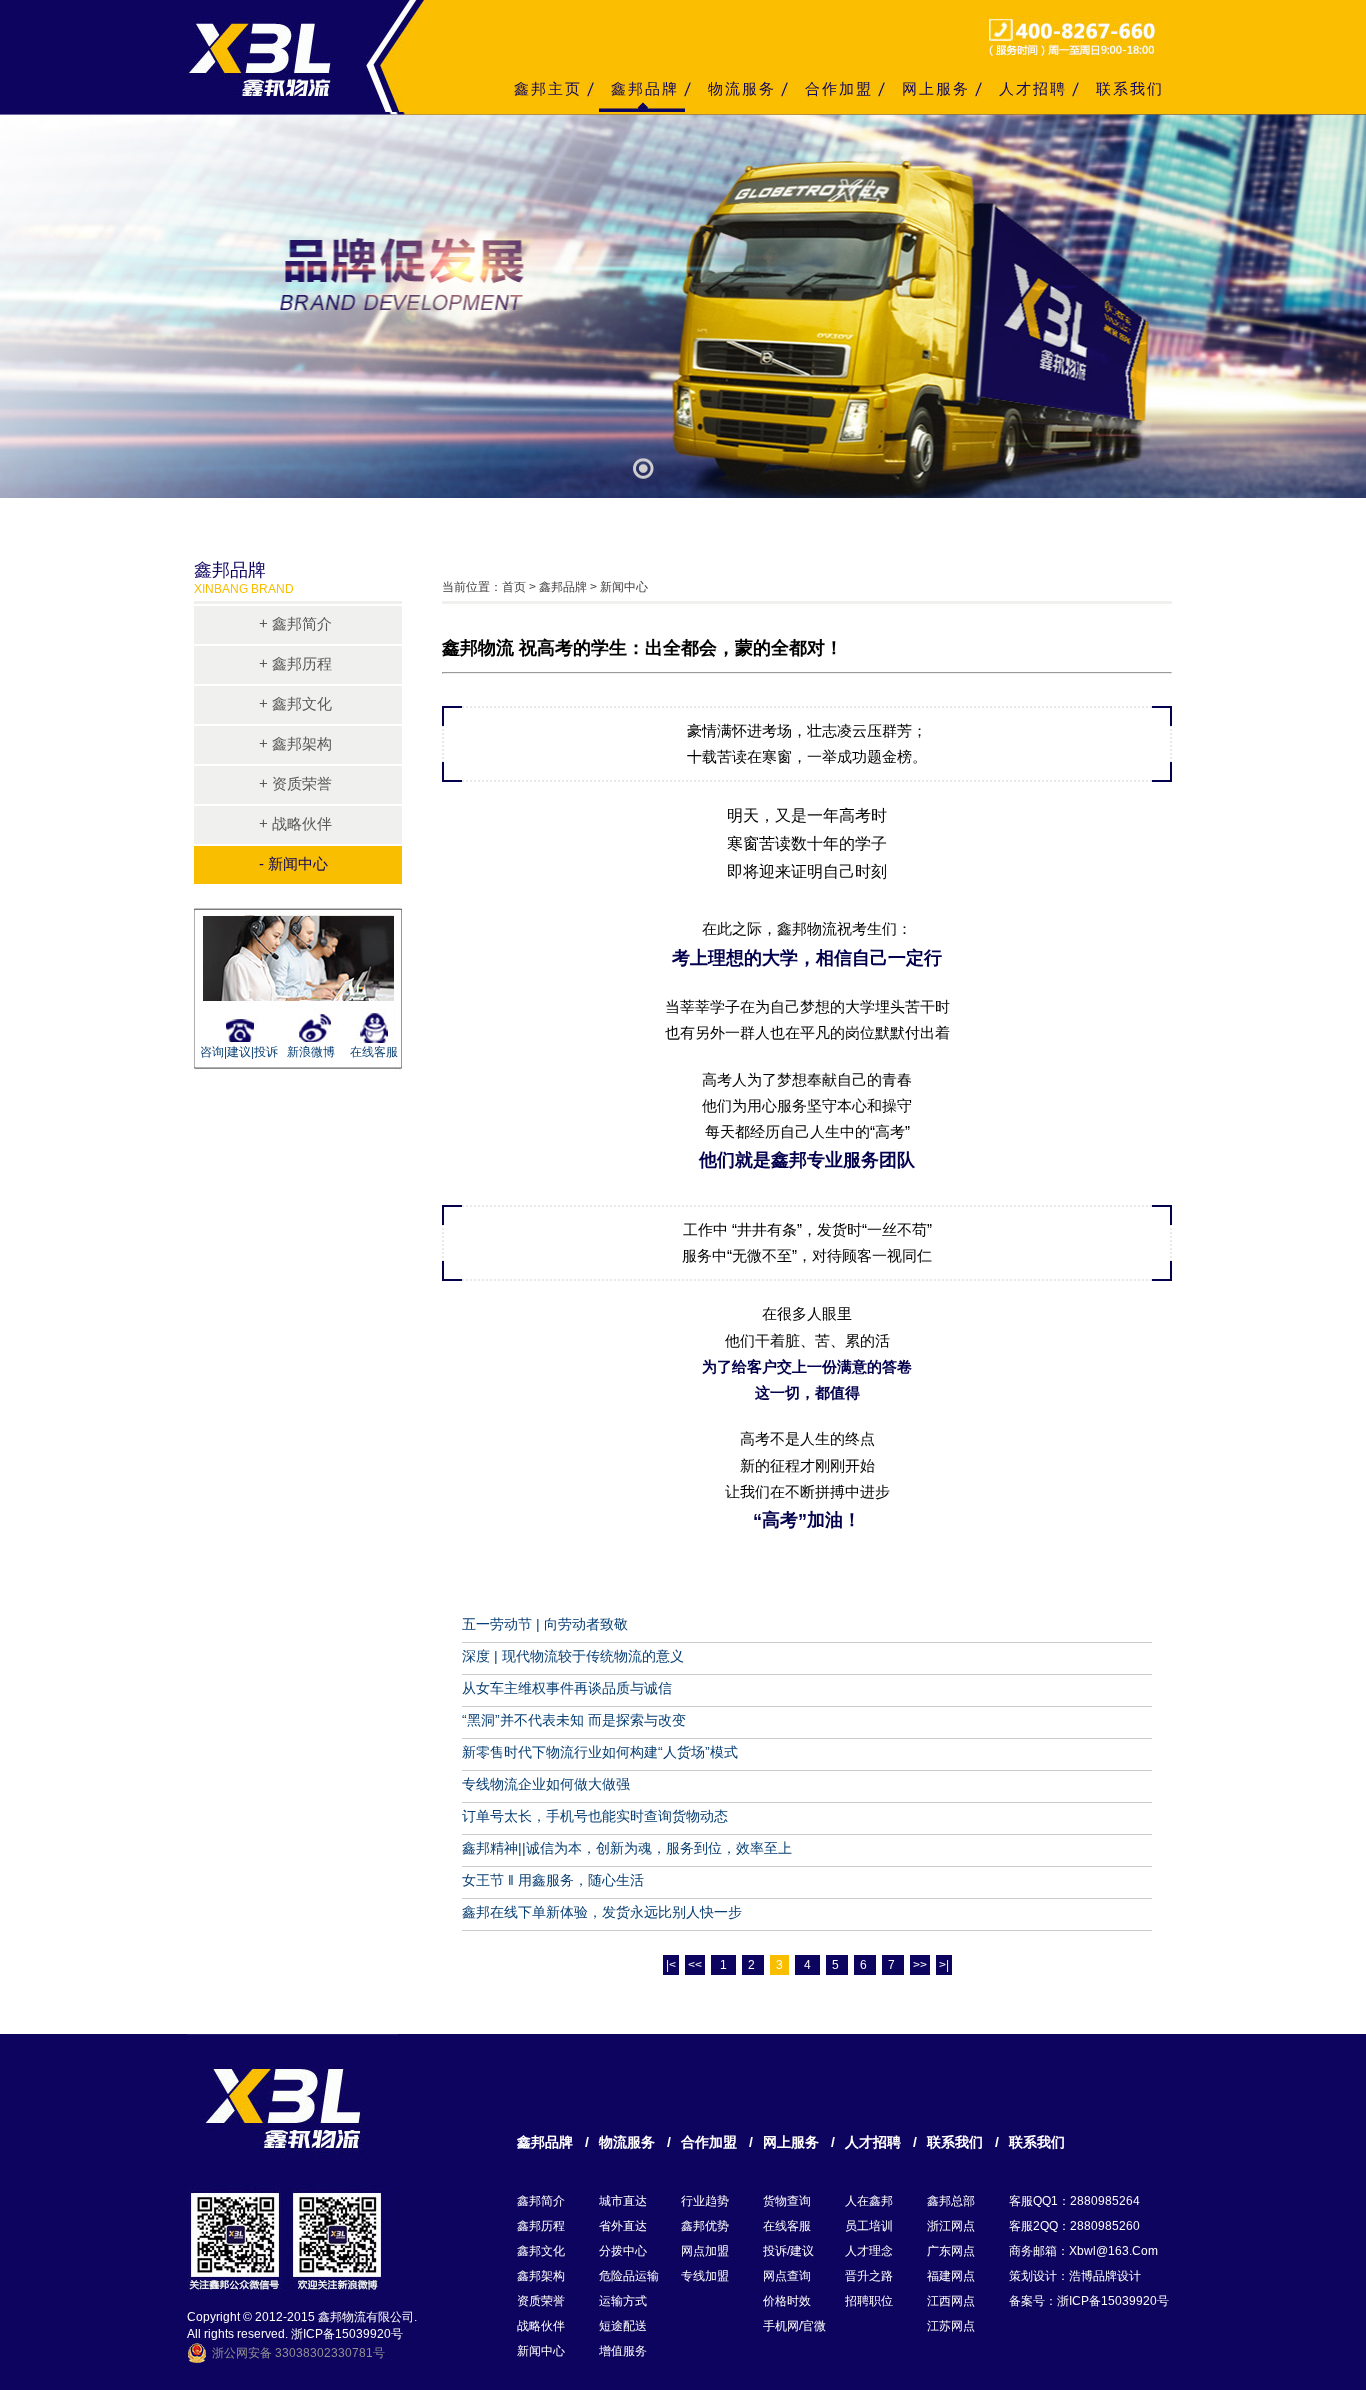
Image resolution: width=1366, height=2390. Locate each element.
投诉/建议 (788, 2251)
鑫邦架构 (541, 2276)
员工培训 (869, 2226)
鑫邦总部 (951, 2201)
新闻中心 (541, 2351)
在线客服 (374, 1052)
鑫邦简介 (541, 2201)
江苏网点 (951, 2326)
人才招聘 (1033, 88)
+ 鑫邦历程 (295, 663)
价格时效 (787, 2301)
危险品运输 (629, 2276)
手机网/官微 (794, 2326)
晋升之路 (869, 2276)
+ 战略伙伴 (295, 823)
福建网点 (951, 2276)
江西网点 (951, 2301)
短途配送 (623, 2326)
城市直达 (623, 2201)
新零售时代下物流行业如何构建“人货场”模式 (600, 1752)
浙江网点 (951, 2226)
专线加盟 (705, 2276)
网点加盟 (705, 2251)
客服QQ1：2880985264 (1074, 2201)
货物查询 (787, 2201)
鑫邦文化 (541, 2251)
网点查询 (787, 2276)
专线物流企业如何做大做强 (546, 1784)
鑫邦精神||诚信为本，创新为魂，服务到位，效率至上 (627, 1848)
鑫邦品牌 (645, 88)
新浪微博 (311, 1052)
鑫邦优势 (705, 2226)
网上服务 (936, 88)
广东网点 (951, 2251)
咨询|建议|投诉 (236, 1052)
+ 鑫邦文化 (295, 703)
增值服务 (623, 2351)
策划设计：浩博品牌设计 (1075, 2276)
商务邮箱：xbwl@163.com (1083, 2251)
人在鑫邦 (869, 2201)
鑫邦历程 (541, 2226)
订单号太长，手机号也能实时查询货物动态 (595, 1816)
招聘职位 (869, 2301)
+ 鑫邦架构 (295, 743)
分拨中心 (623, 2251)
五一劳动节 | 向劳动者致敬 (545, 1624)
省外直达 (623, 2226)
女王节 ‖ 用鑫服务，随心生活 (553, 1880)
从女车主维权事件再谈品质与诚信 (567, 1688)
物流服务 (742, 88)
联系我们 (1130, 88)
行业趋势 (705, 2201)
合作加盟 (839, 88)
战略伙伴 (541, 2326)
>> (920, 1965)
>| (944, 1965)
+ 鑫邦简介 (295, 623)
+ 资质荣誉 (295, 783)
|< (671, 1965)
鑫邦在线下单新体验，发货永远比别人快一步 (602, 1912)
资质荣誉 (541, 2301)
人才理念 (869, 2251)
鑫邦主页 (548, 88)
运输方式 (623, 2301)
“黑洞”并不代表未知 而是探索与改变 (574, 1720)
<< (695, 1965)
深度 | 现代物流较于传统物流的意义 (573, 1656)
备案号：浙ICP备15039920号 (1089, 2301)
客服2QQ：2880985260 (1074, 2226)
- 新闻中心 (293, 863)
